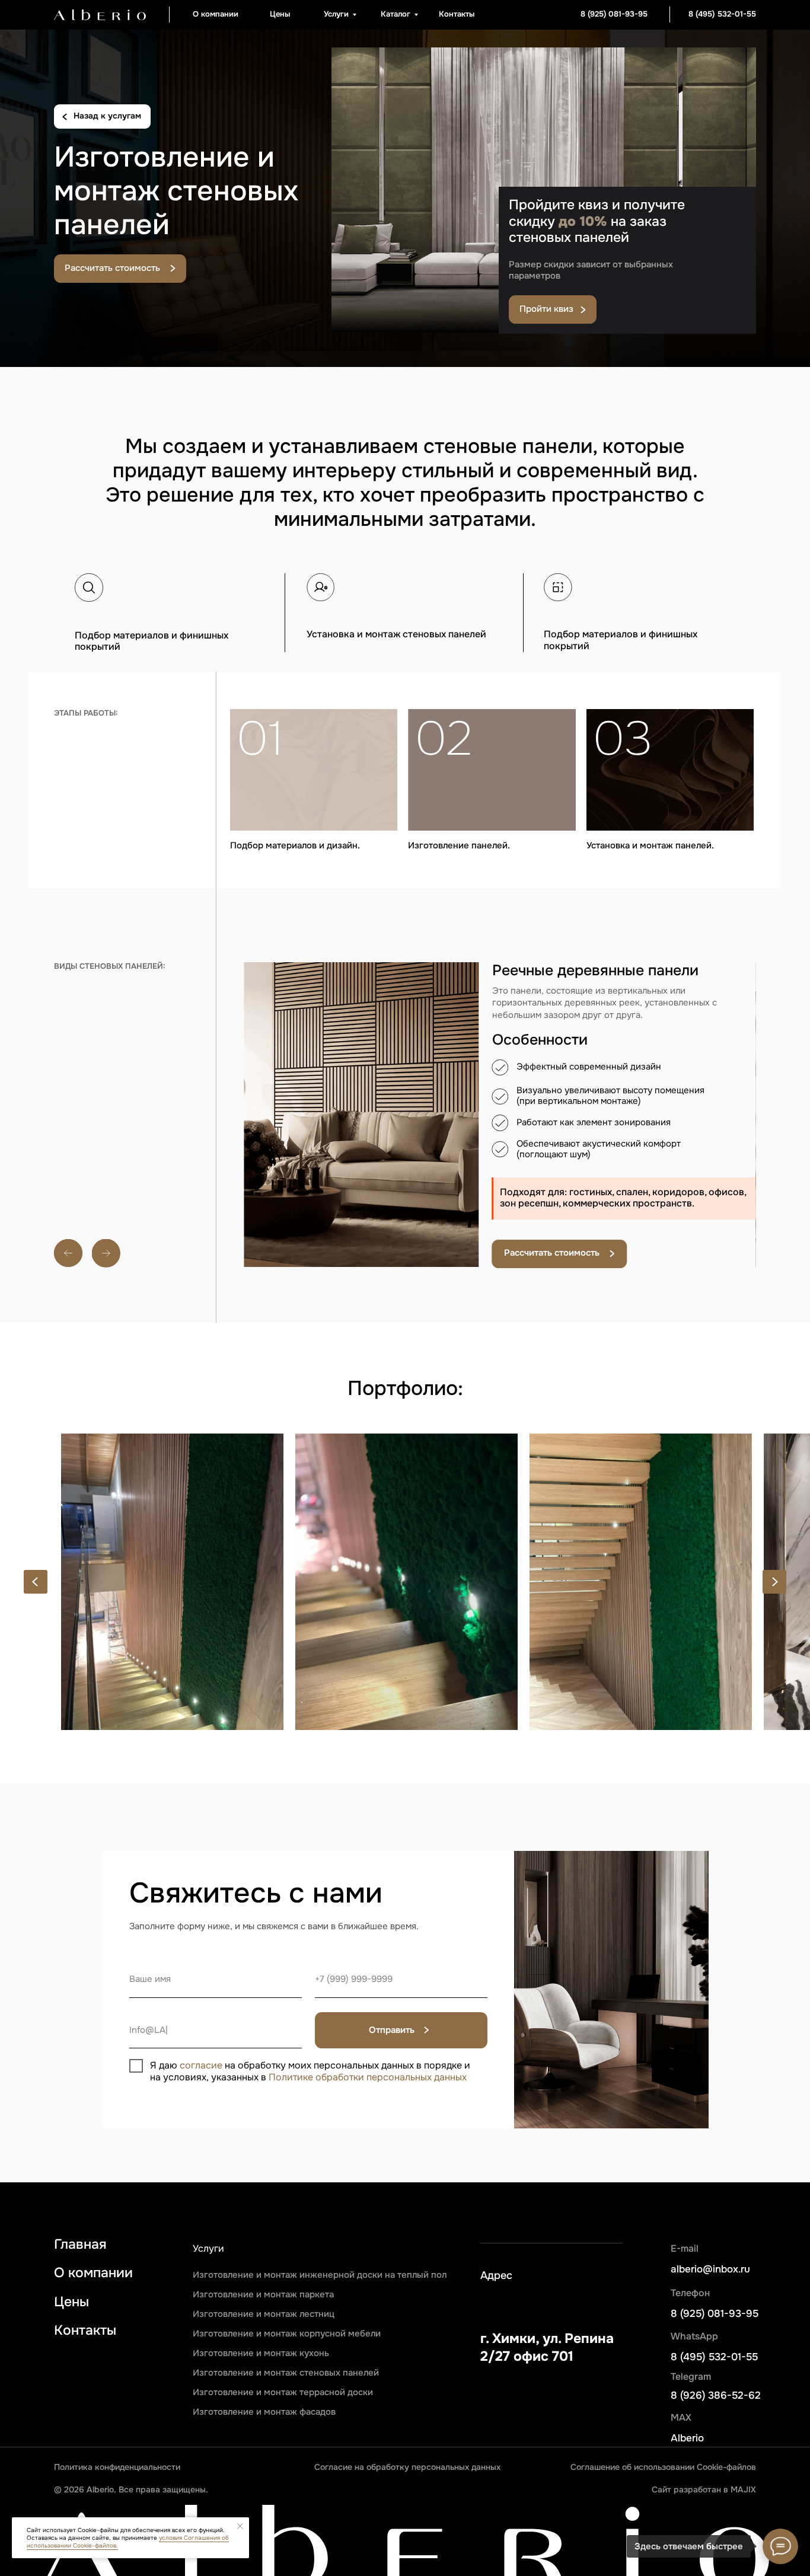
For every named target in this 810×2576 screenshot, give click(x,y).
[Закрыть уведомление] (240, 2526)
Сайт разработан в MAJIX (704, 2490)
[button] (120, 269)
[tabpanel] (500, 1198)
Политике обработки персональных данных (368, 2077)
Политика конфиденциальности (117, 2467)
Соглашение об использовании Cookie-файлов (663, 2467)
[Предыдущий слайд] (36, 1582)
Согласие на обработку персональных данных (407, 2467)
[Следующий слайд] (774, 1582)
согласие (201, 2066)
